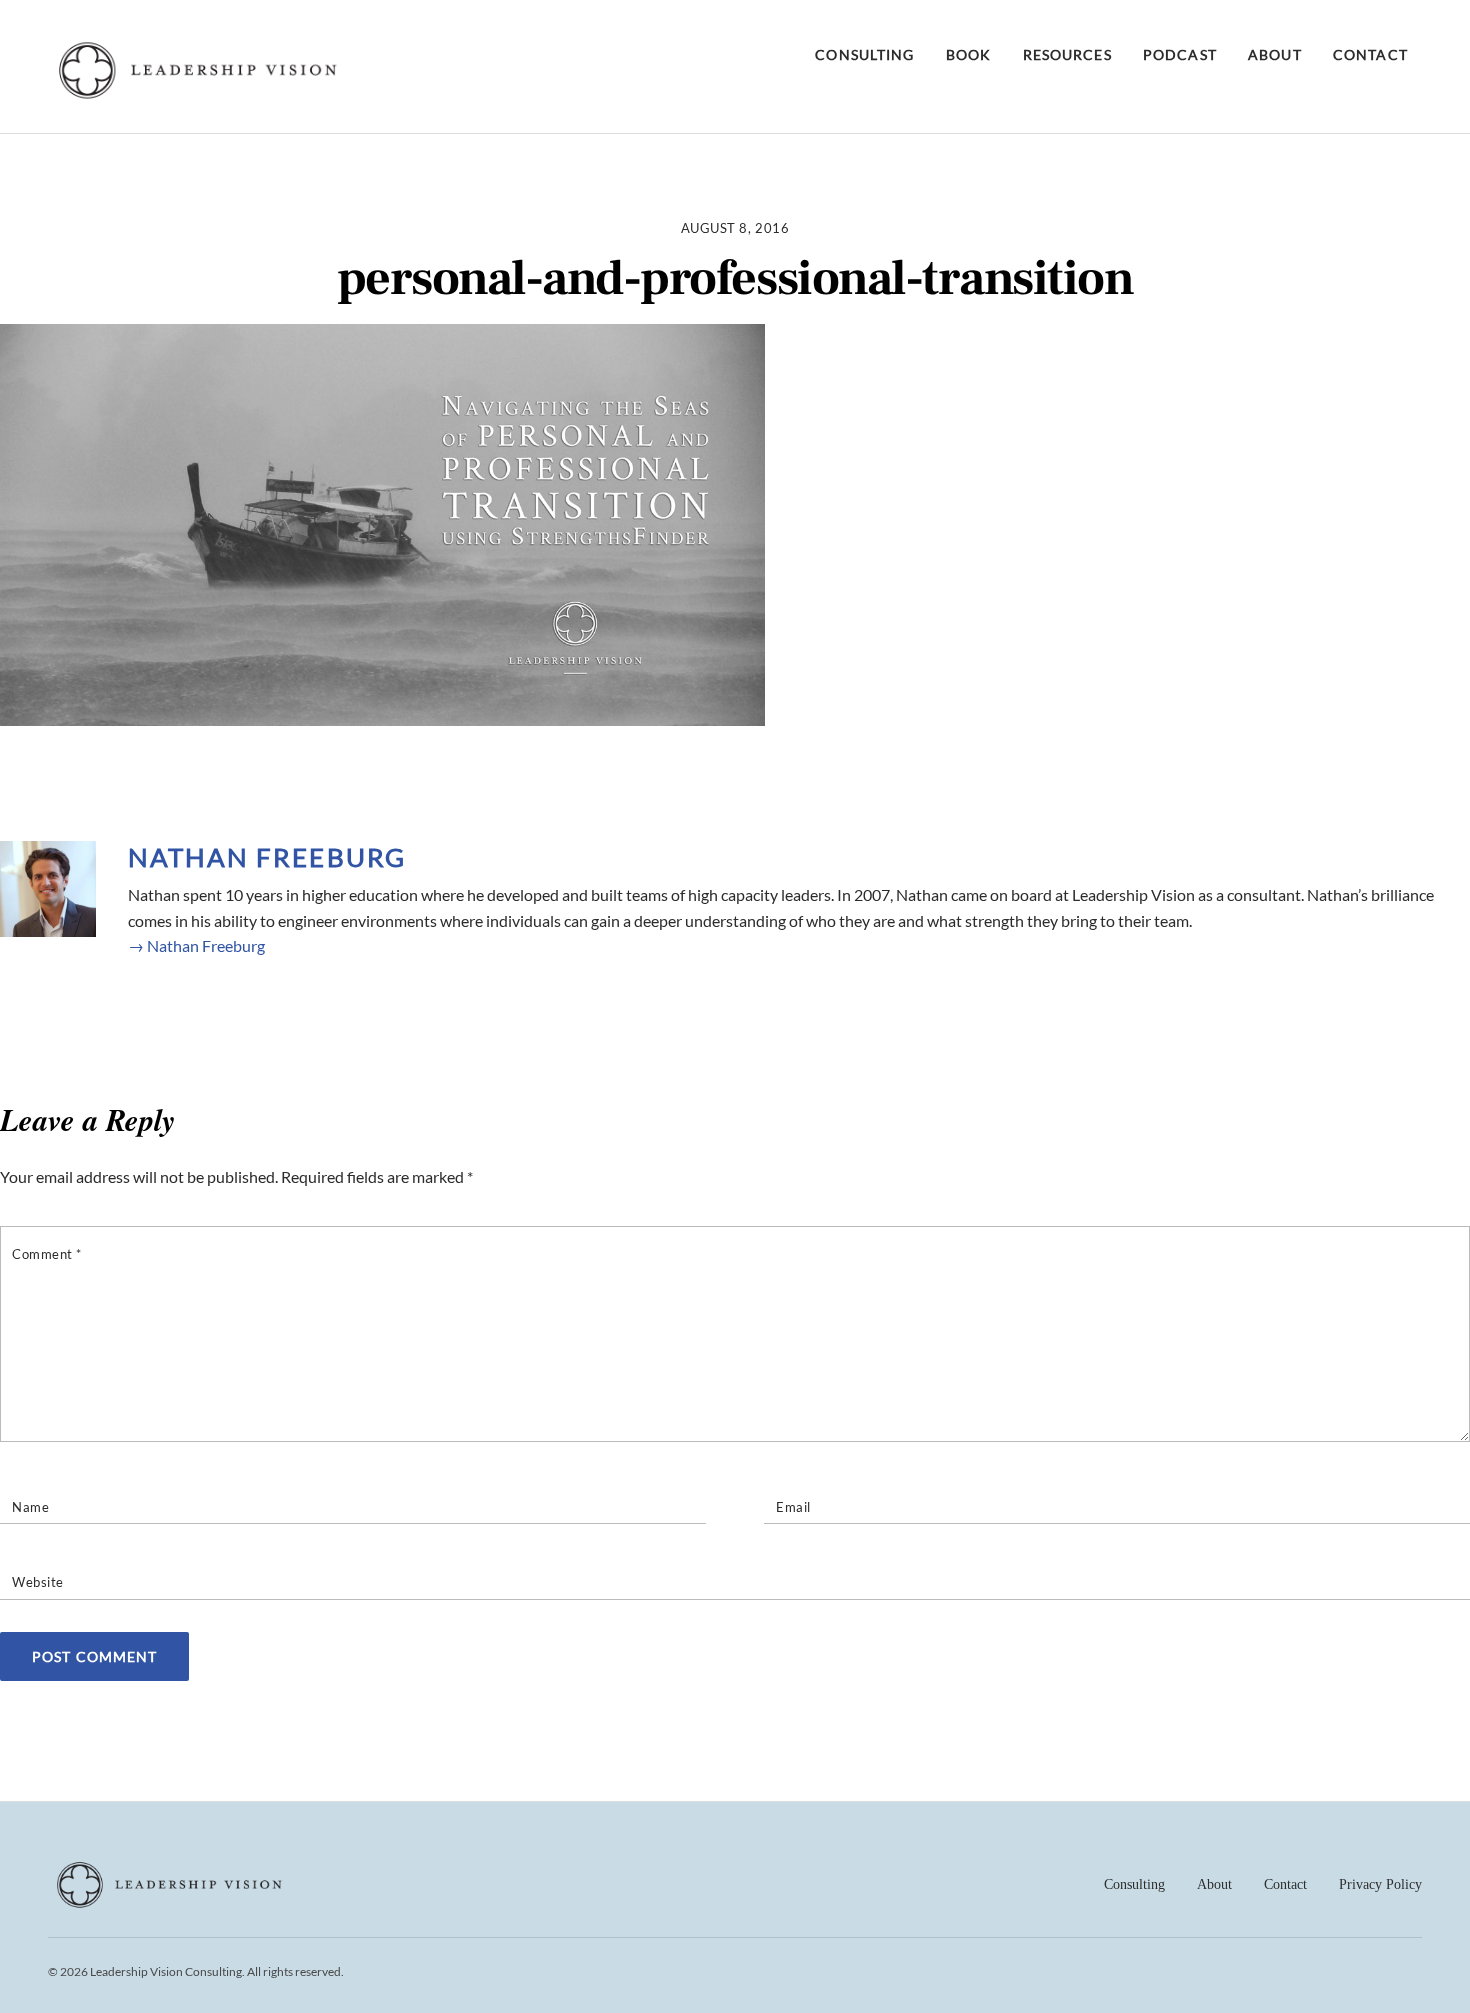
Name (30, 1507)
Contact (1370, 54)
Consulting (864, 54)
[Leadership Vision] (198, 94)
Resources (1067, 54)
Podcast (1180, 54)
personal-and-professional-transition (735, 279)
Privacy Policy (1380, 1884)
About (1275, 54)
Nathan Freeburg (267, 857)
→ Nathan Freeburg (196, 945)
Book (968, 54)
